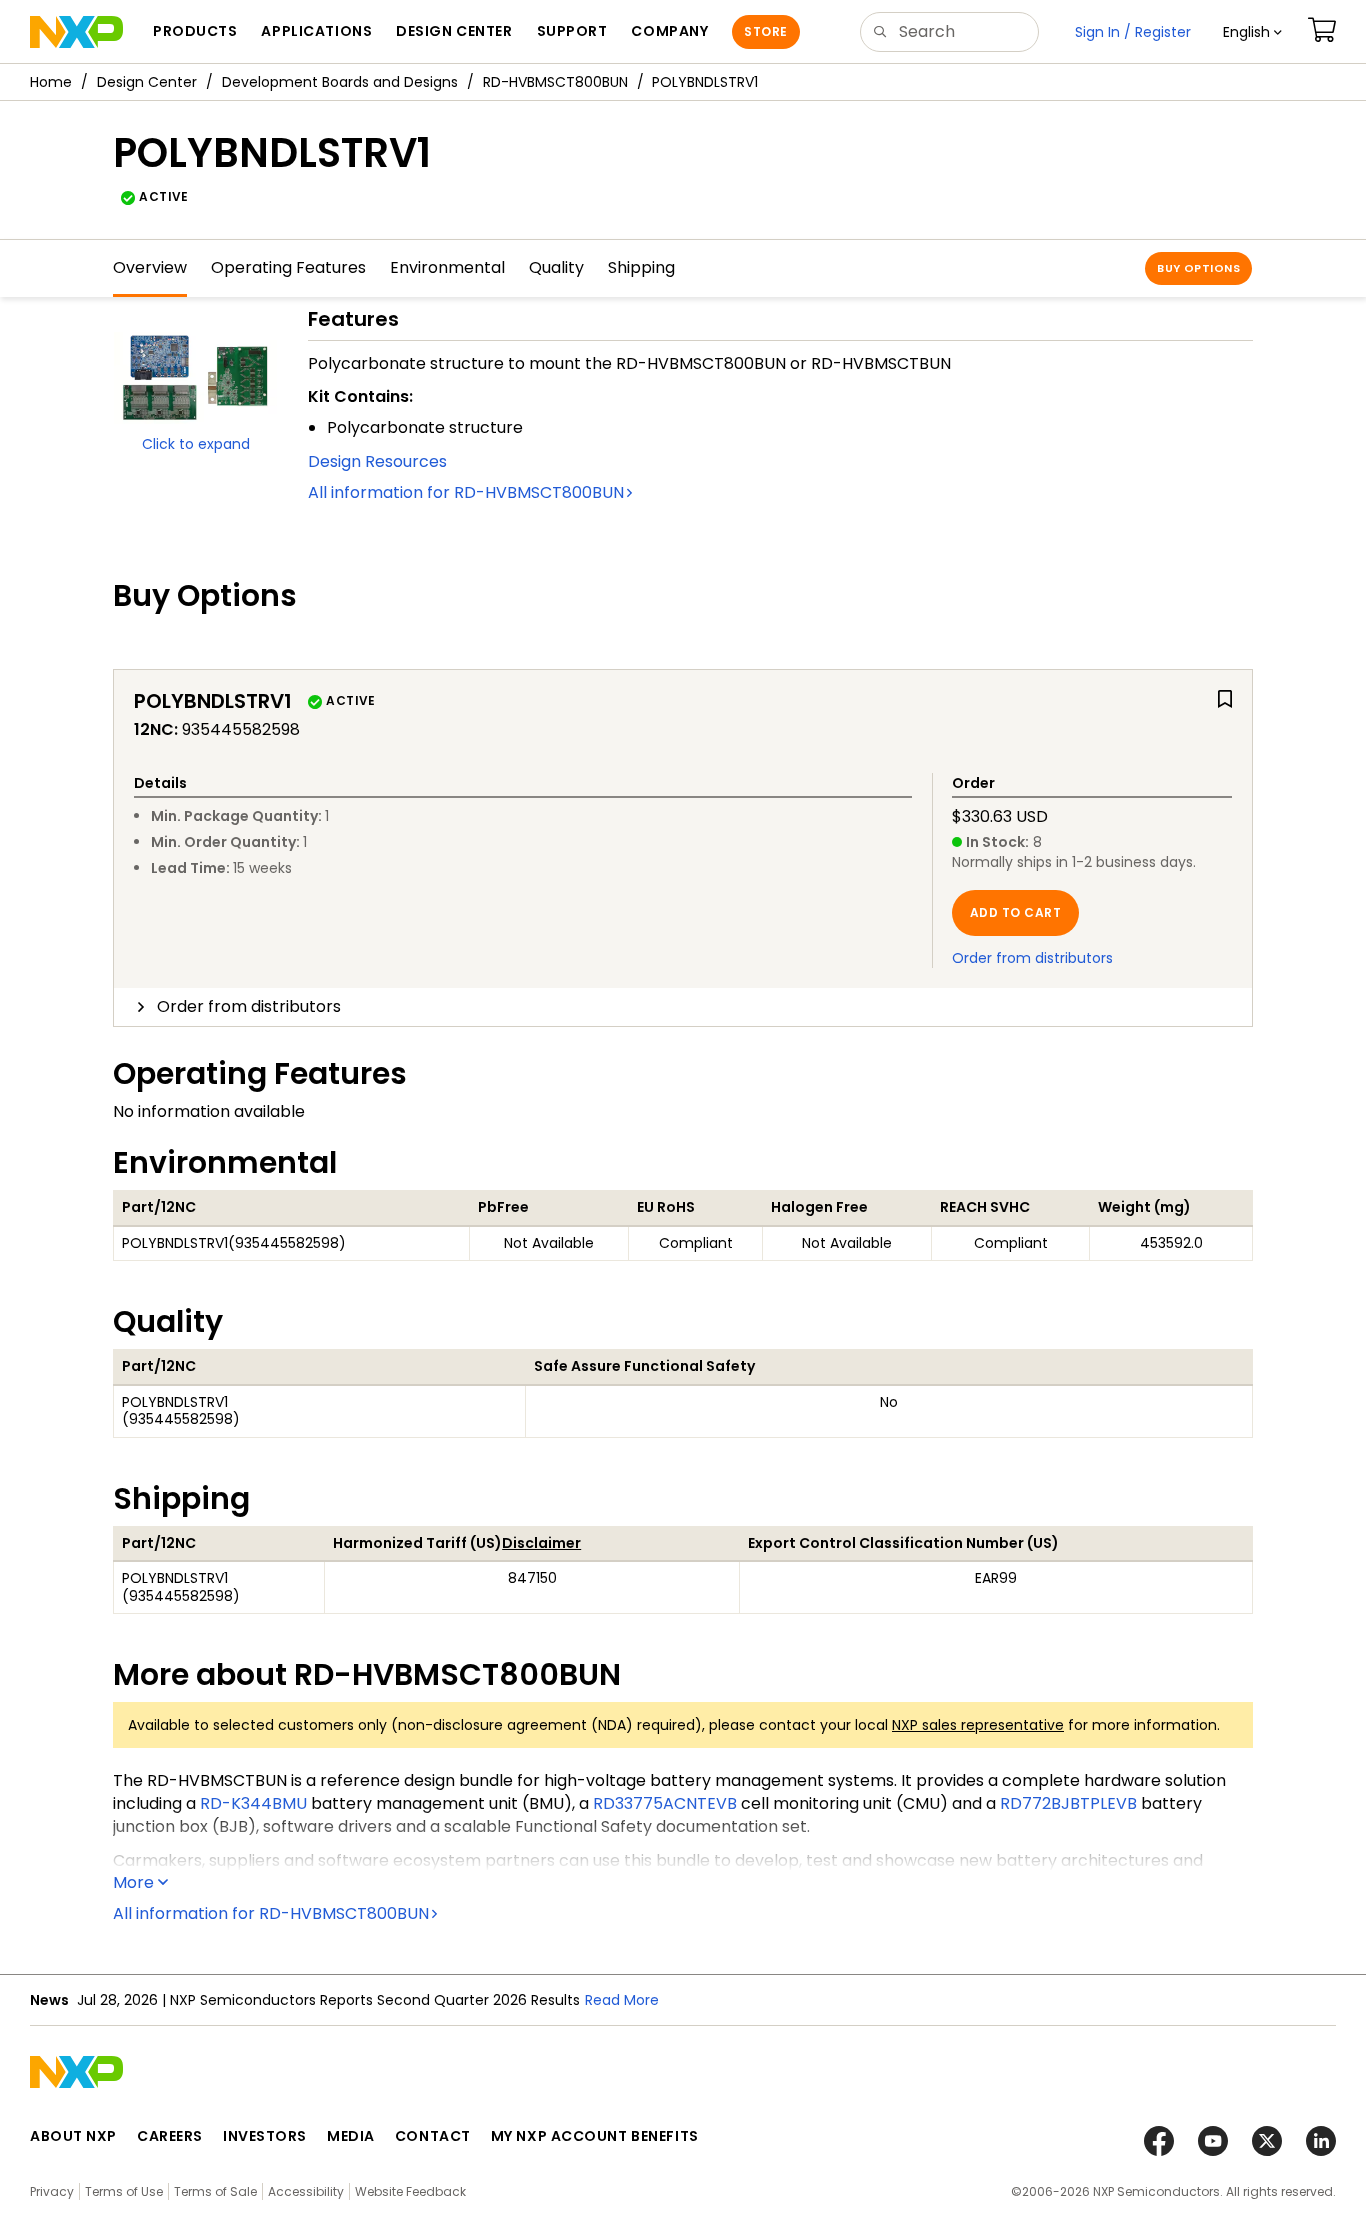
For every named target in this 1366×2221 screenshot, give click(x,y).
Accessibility (306, 2191)
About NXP (73, 2136)
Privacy (52, 2191)
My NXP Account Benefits (595, 2136)
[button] (1252, 32)
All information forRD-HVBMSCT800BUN (466, 492)
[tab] (683, 1007)
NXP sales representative (978, 1725)
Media (351, 2136)
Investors (265, 2136)
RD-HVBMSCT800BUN (555, 82)
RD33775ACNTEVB (665, 1803)
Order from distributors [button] (249, 1006)
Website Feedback (410, 2191)
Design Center (147, 82)
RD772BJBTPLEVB (1068, 1803)
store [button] (765, 31)
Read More (622, 2000)
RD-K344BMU (253, 1803)
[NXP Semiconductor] (76, 32)
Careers (170, 2136)
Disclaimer (541, 1543)
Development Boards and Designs (340, 82)
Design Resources (377, 461)
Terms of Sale (215, 2191)
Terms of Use (124, 2191)
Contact (433, 2136)
